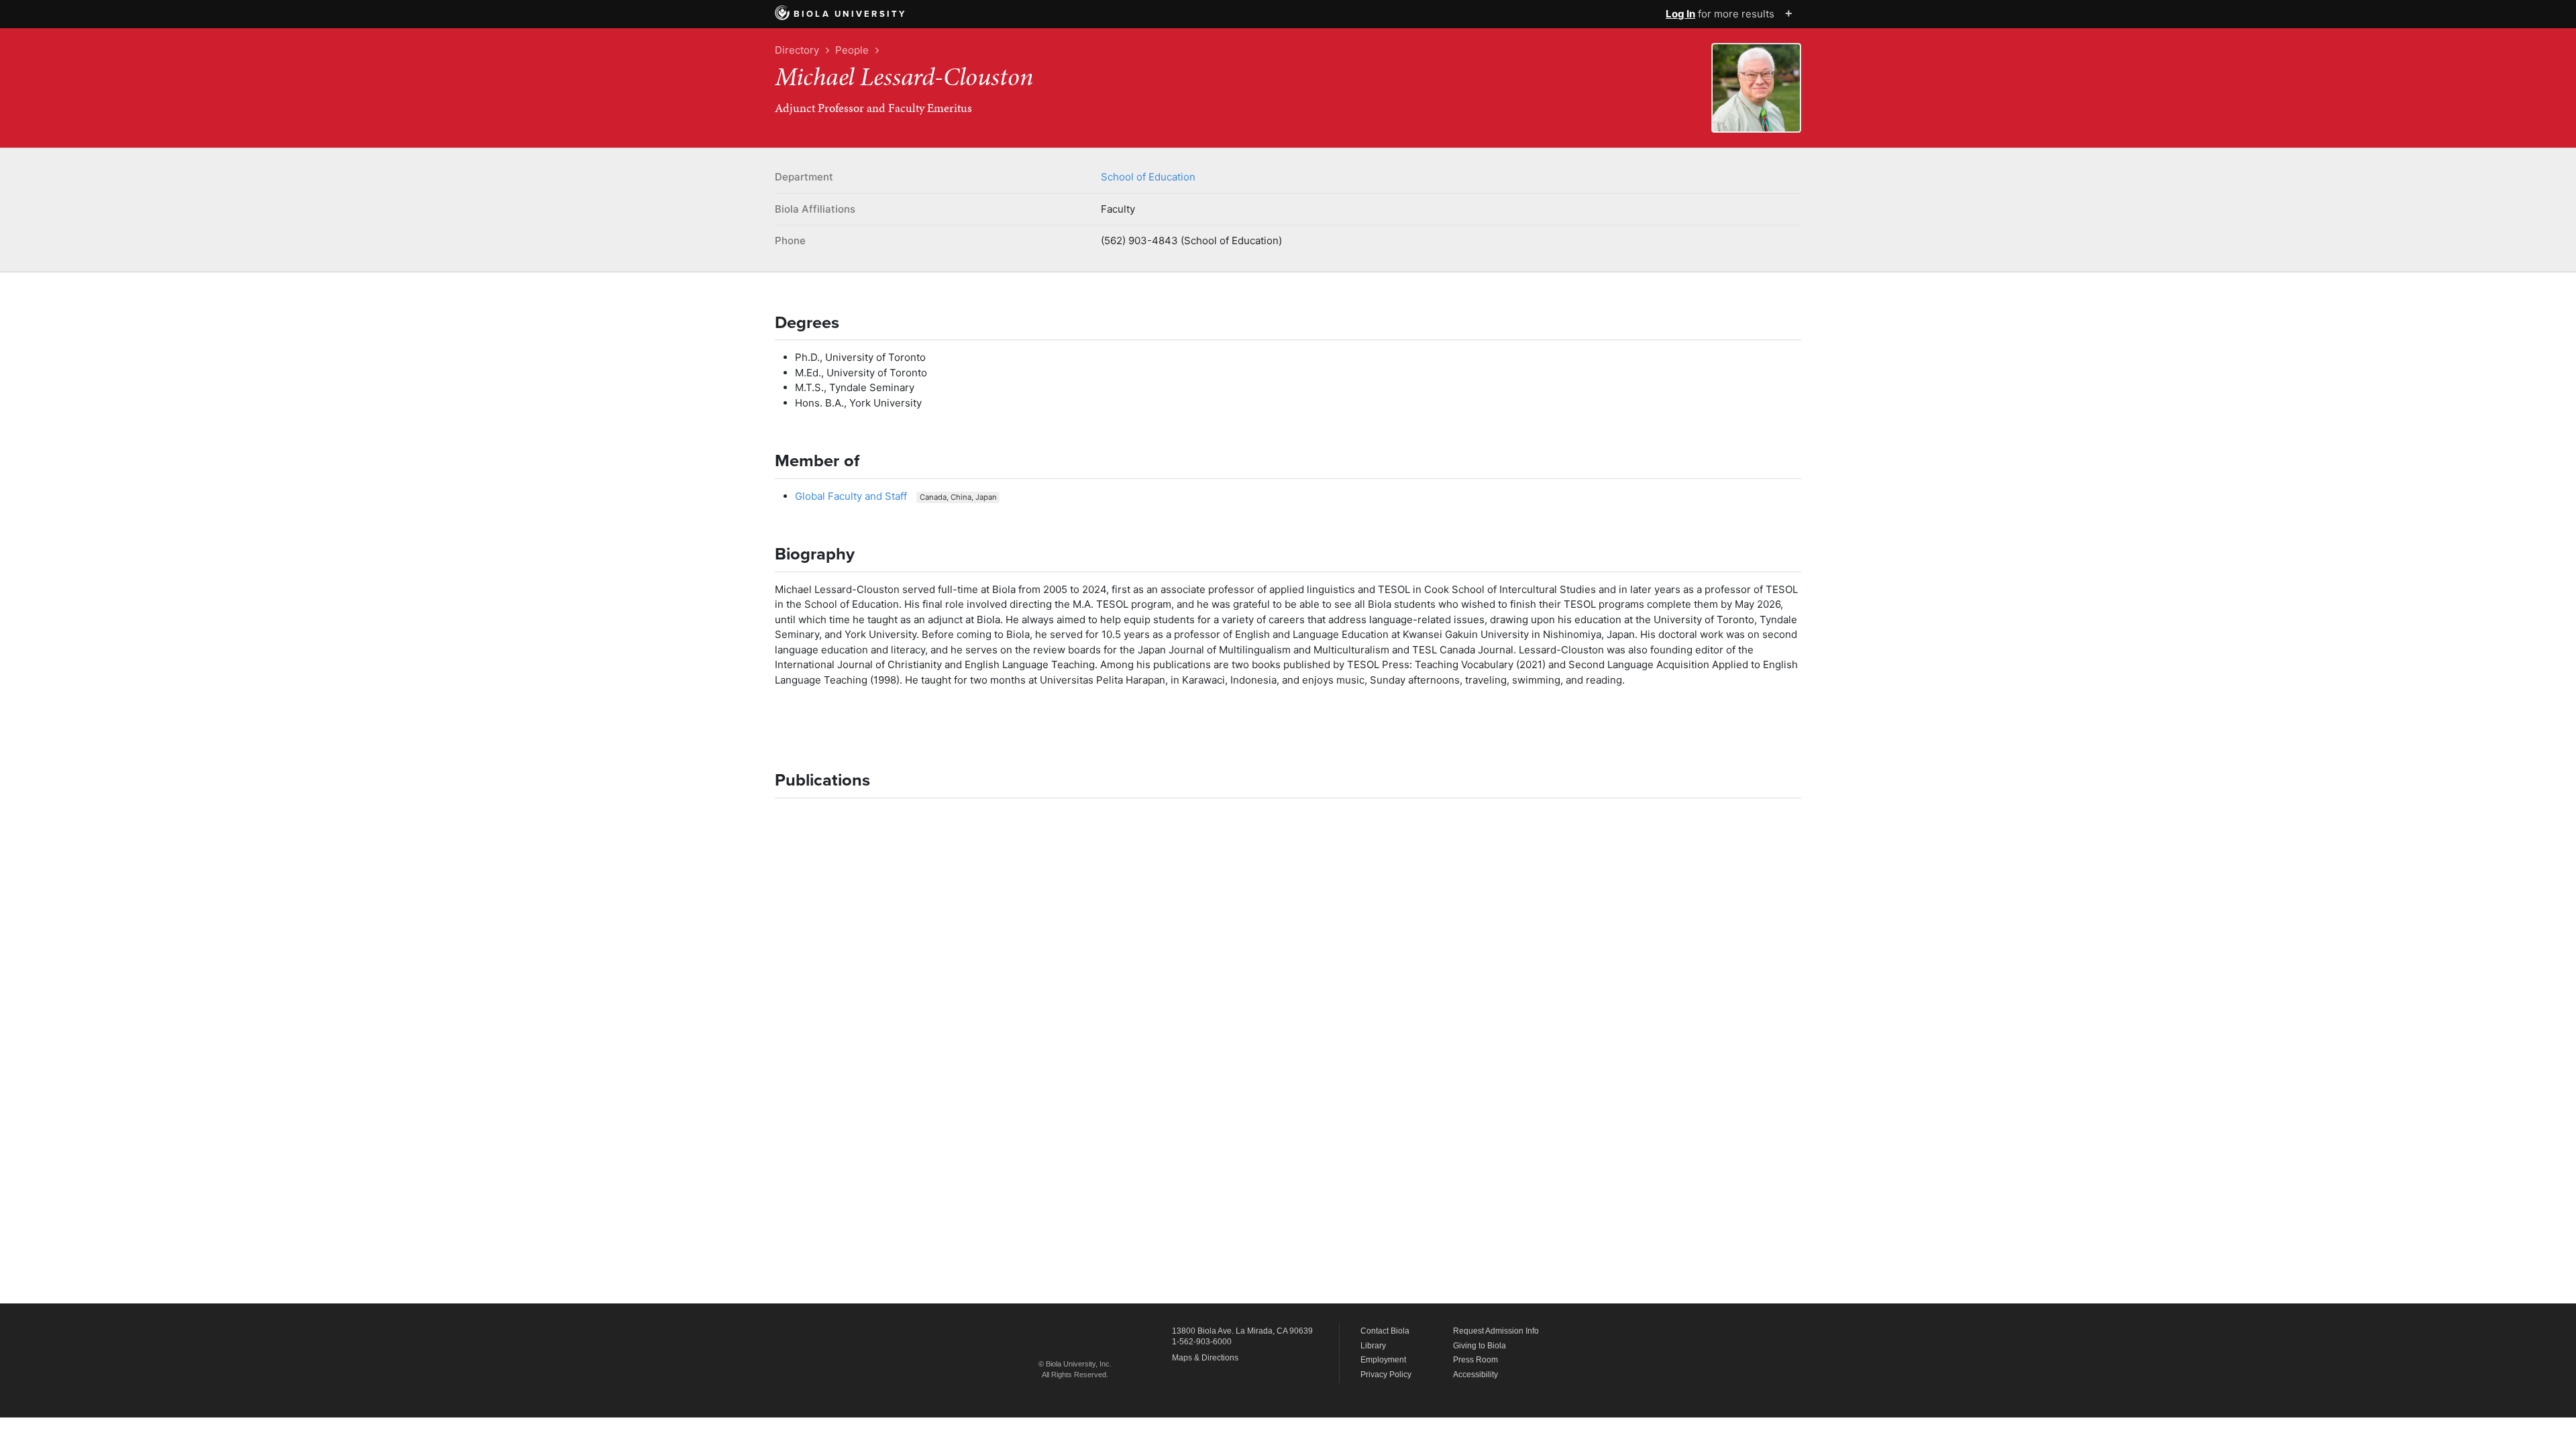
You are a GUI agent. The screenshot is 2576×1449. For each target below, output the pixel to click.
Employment (1383, 1360)
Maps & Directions (1205, 1358)
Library (1373, 1346)
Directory (797, 50)
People (852, 50)
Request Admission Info (1496, 1331)
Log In (1680, 14)
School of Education (1148, 177)
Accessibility (1475, 1375)
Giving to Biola (1480, 1346)
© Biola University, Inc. (1075, 1364)
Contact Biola (1385, 1331)
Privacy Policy (1386, 1375)
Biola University (850, 14)
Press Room (1475, 1360)
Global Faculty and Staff (851, 496)
